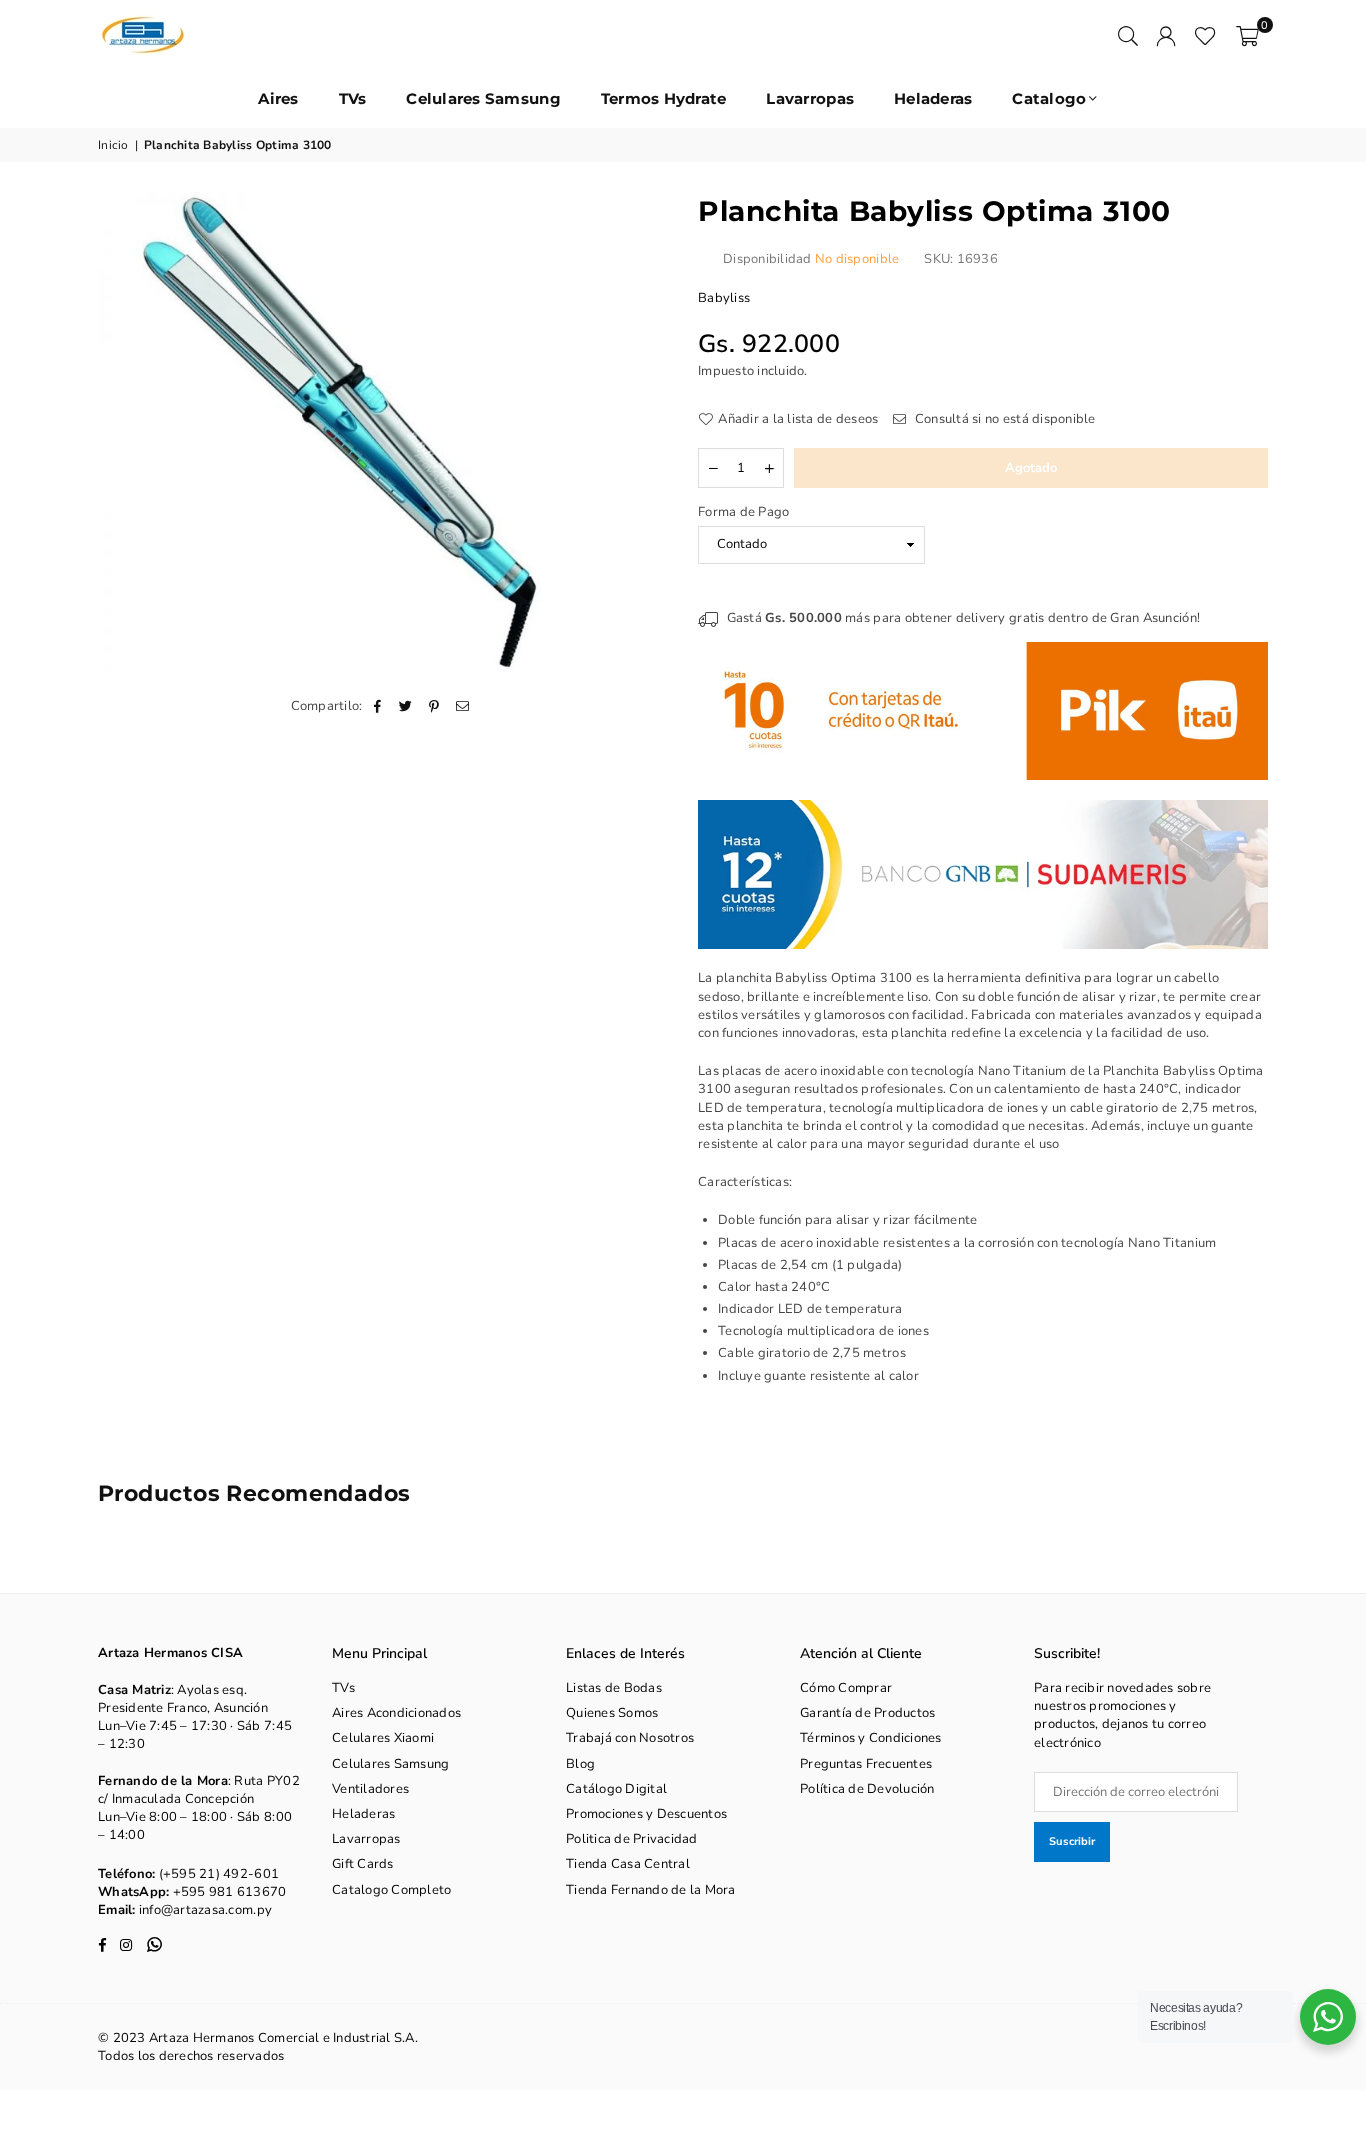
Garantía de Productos (867, 1713)
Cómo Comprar (846, 1688)
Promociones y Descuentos (646, 1814)
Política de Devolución (867, 1789)
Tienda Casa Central (628, 1864)
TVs (353, 98)
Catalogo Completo (391, 1890)
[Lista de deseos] (1205, 35)
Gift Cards (363, 1864)
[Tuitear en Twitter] (406, 706)
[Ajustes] (1166, 35)
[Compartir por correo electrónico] (462, 706)
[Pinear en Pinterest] (434, 706)
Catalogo (1049, 98)
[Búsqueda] (1128, 35)
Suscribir (1072, 1841)
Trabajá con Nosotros (630, 1738)
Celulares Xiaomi (383, 1738)
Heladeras (933, 98)
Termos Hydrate (664, 98)
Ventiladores (370, 1789)
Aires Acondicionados (396, 1713)
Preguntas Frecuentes (866, 1764)
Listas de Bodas (614, 1688)
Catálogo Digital (616, 1789)
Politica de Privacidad (632, 1839)
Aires (278, 98)
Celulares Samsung (483, 98)
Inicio (113, 145)
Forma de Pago (743, 512)
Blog (580, 1764)
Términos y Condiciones (871, 1738)
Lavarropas (810, 98)
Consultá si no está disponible (1003, 419)
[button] (1247, 35)
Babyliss (724, 298)
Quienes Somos (612, 1713)
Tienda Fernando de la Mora (651, 1890)
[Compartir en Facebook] (378, 706)
